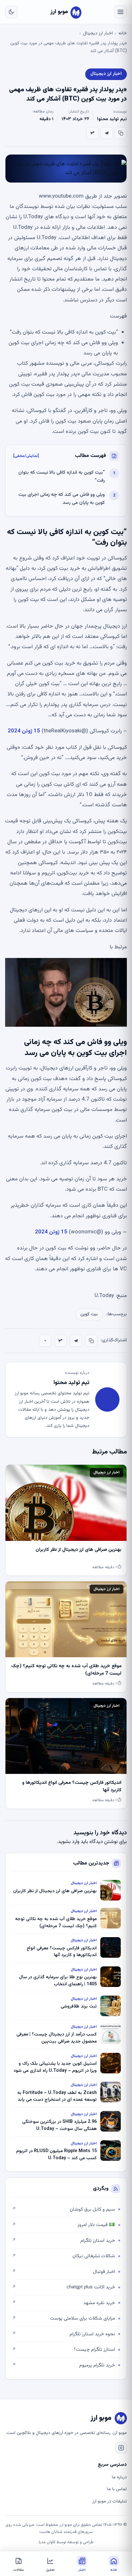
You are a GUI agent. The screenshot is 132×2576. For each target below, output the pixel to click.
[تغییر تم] (11, 12)
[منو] (120, 12)
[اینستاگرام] (121, 2448)
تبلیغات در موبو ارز (110, 2501)
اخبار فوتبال (63, 2272)
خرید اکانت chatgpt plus (63, 2287)
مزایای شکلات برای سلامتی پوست (63, 2318)
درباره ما (119, 2477)
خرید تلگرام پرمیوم (63, 2365)
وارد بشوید (69, 1842)
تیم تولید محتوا (112, 119)
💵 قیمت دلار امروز (63, 2225)
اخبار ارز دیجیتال (98, 33)
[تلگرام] (107, 133)
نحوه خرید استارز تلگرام (63, 2334)
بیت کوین (89, 1314)
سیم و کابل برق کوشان (63, 2209)
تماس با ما (117, 2489)
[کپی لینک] (121, 133)
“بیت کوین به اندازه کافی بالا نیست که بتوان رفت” (62, 477)
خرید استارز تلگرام (63, 2241)
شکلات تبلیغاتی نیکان (63, 2256)
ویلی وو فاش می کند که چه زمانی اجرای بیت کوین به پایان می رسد (62, 499)
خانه (123, 33)
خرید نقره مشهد (63, 2303)
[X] (93, 133)
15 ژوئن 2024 (24, 731)
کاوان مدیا (47, 2542)
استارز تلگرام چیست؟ (63, 2350)
